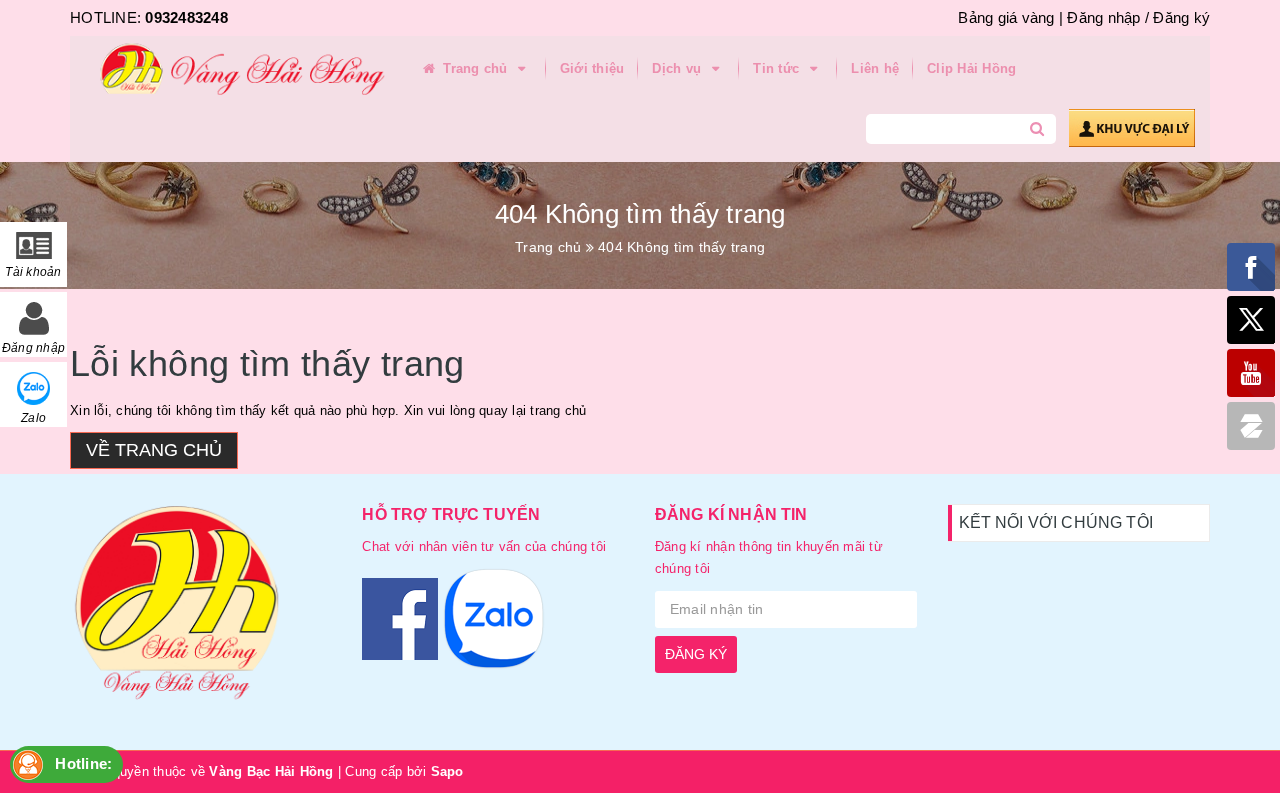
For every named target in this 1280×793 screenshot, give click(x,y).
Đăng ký (1181, 17)
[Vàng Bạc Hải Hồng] (201, 611)
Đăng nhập (1103, 17)
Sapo (447, 771)
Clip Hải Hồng (971, 68)
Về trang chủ (154, 450)
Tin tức (778, 68)
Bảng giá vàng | (1010, 17)
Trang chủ (475, 68)
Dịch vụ (678, 68)
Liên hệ (875, 68)
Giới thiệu (592, 68)
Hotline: (83, 763)
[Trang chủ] (235, 70)
